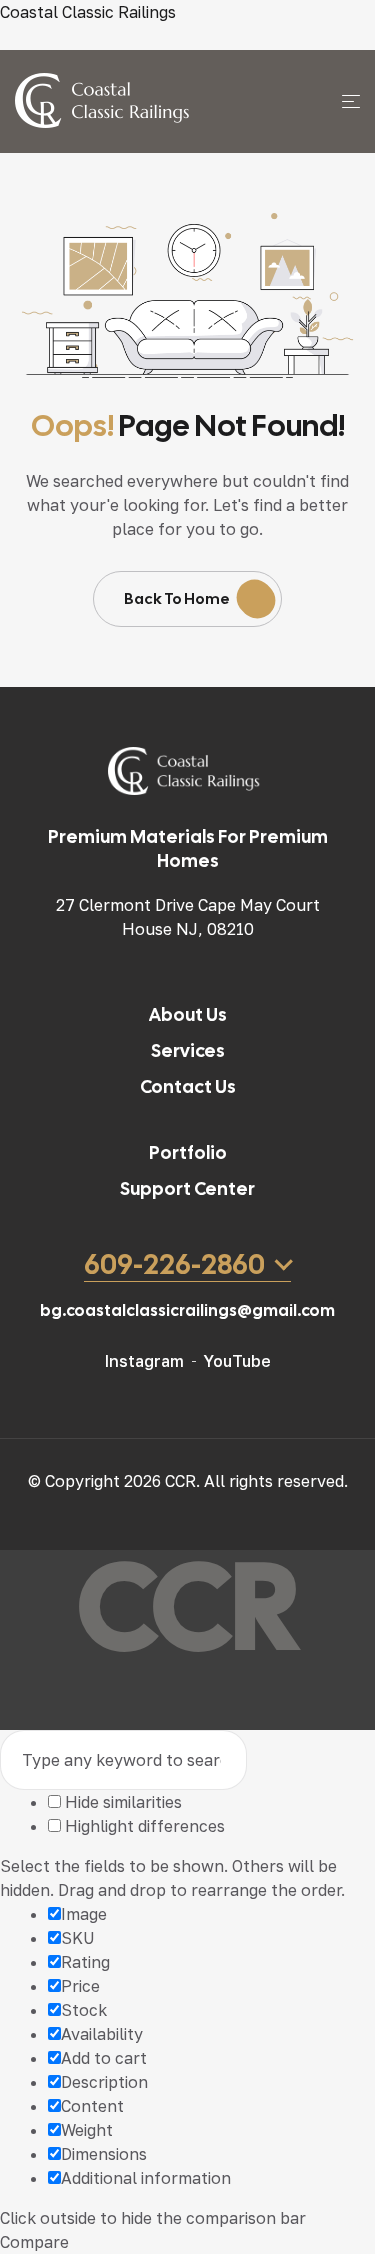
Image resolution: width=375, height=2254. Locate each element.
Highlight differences (143, 1826)
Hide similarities (121, 1802)
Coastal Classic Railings (88, 12)
